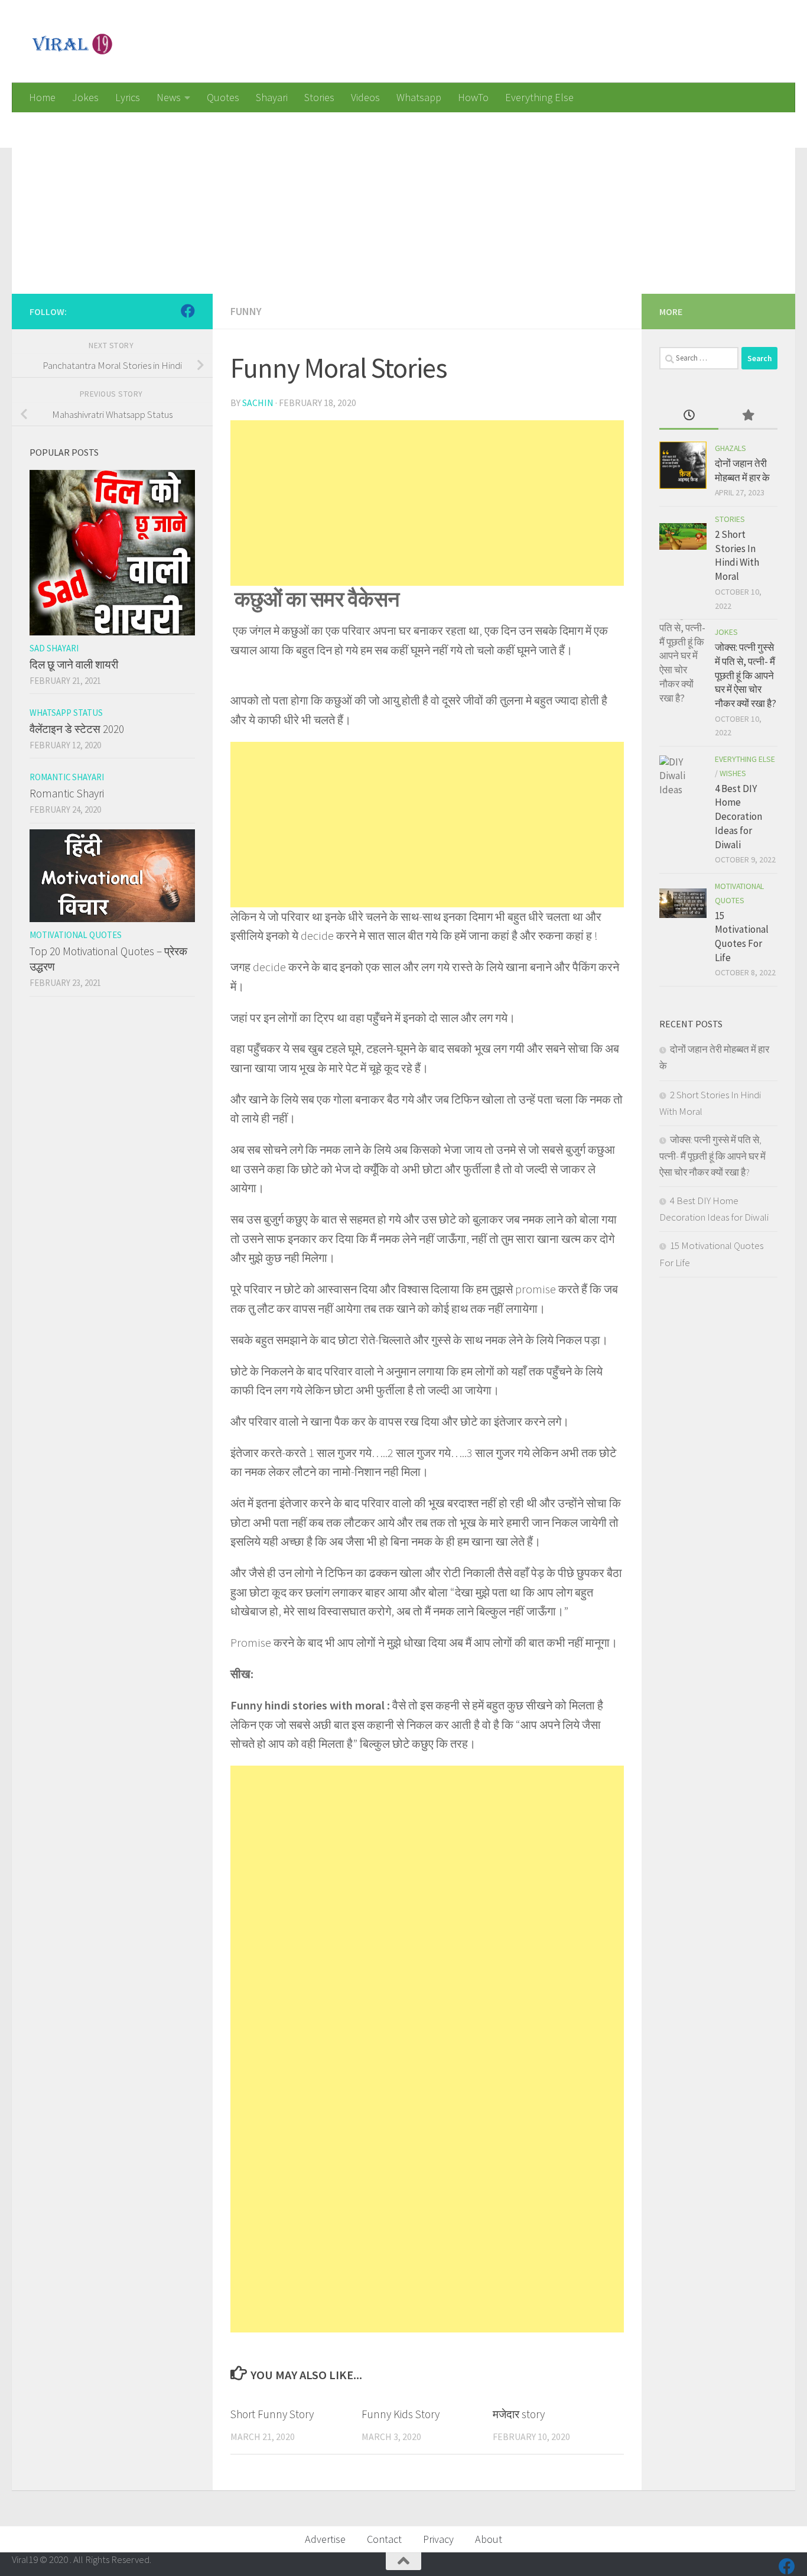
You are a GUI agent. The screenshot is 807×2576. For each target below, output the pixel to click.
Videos (365, 97)
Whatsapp (419, 97)
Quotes (223, 97)
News (169, 97)
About (489, 2539)
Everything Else (539, 97)
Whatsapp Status (66, 713)
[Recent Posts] (689, 416)
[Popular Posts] (748, 416)
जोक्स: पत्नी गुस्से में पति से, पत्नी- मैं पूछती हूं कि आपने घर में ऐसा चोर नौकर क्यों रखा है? (746, 675)
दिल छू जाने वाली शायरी (74, 664)
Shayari (272, 97)
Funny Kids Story (401, 2414)
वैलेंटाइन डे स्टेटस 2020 (77, 729)
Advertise (325, 2539)
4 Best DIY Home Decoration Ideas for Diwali (738, 817)
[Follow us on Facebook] (188, 311)
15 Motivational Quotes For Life (742, 937)
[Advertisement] (366, 195)
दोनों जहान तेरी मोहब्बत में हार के (742, 471)
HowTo (473, 97)
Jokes (85, 97)
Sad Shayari (54, 648)
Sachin (258, 403)
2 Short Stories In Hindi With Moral (737, 555)
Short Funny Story (272, 2414)
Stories (319, 97)
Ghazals (730, 448)
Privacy (438, 2539)
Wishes (733, 773)
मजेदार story (519, 2414)
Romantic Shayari (67, 777)
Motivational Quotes (76, 935)
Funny (246, 311)
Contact (384, 2539)
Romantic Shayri (67, 793)
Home (42, 97)
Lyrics (128, 97)
